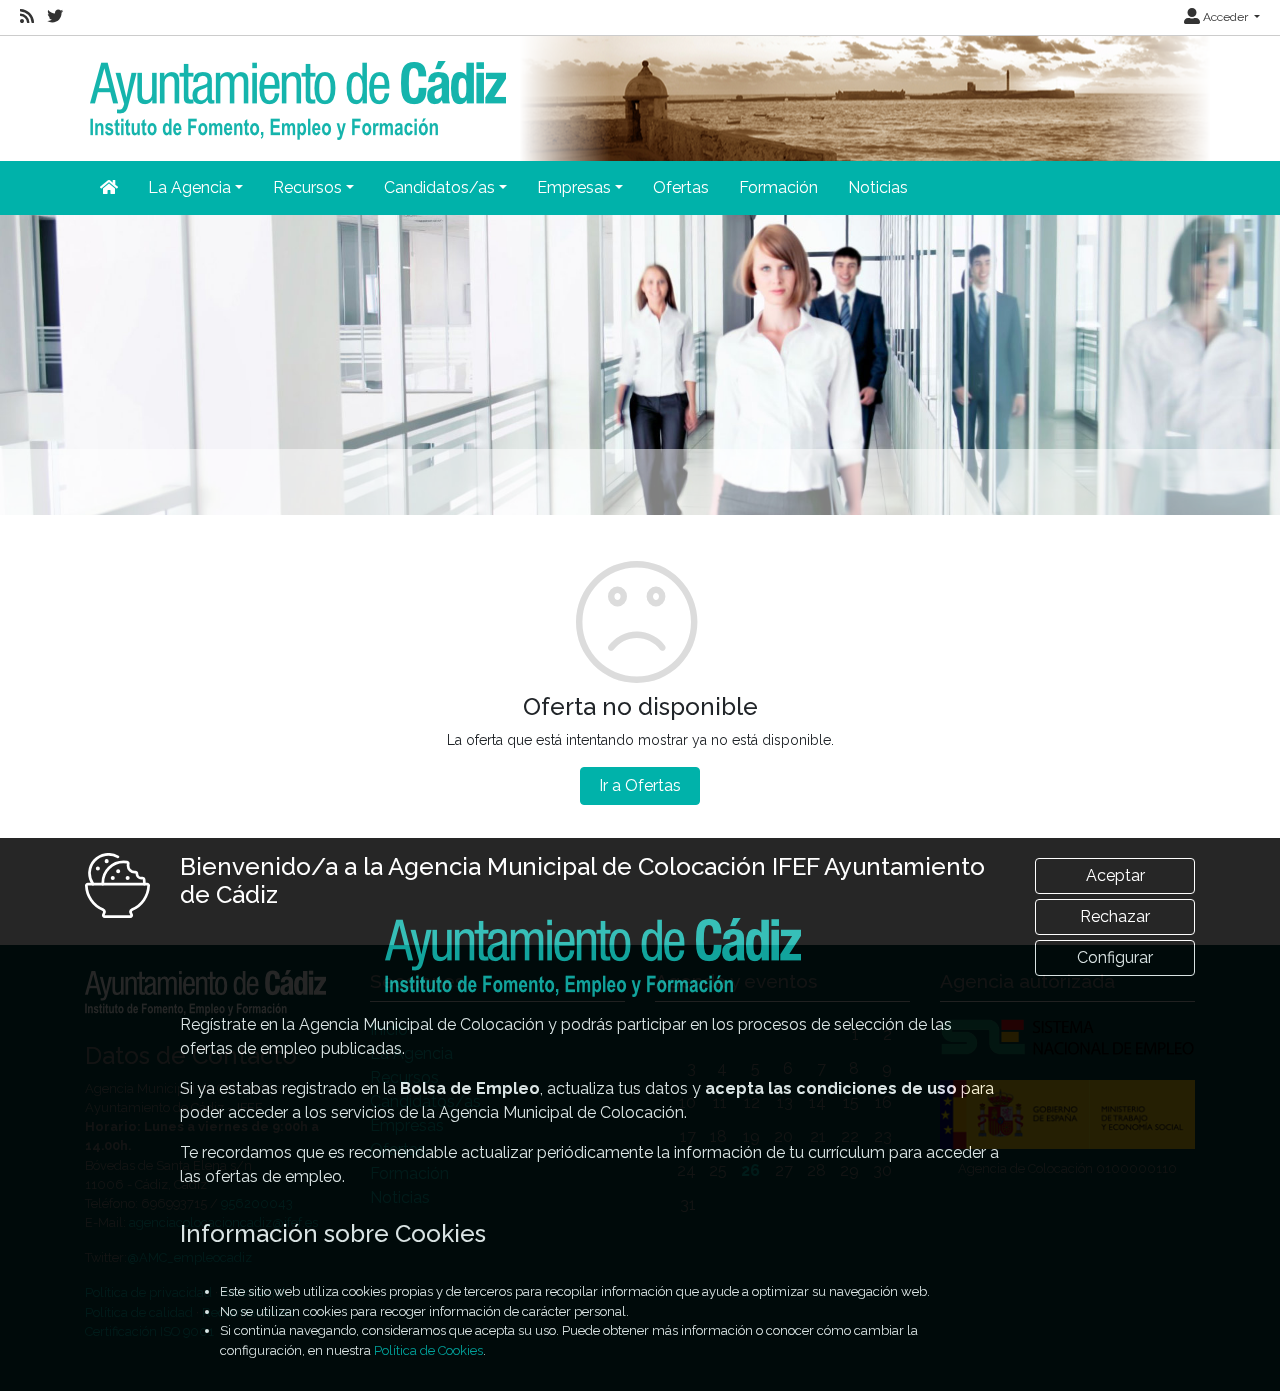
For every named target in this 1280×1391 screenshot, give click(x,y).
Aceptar (1115, 875)
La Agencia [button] (189, 187)
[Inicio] (295, 86)
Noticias (878, 187)
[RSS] (27, 17)
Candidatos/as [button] (439, 187)
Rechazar (1115, 916)
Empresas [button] (574, 187)
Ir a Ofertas (640, 785)
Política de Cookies (428, 1350)
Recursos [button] (307, 187)
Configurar (1115, 957)
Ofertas (681, 187)
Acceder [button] (1225, 17)
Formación (778, 187)
